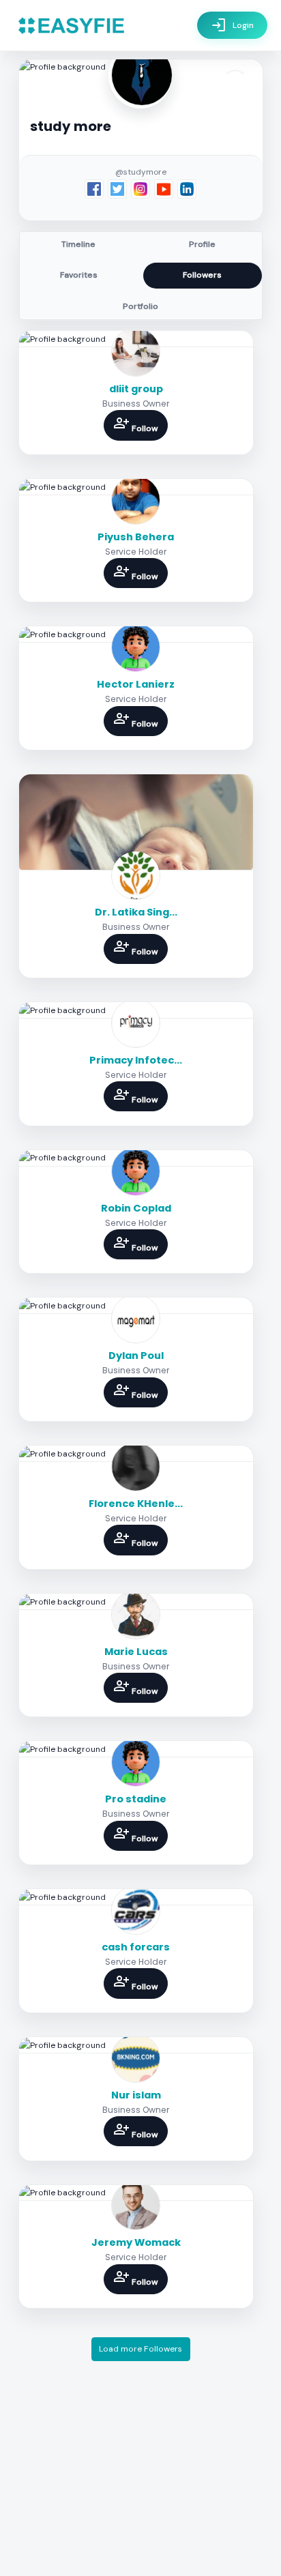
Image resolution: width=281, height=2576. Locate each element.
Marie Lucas (136, 1652)
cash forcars (136, 1947)
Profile (202, 244)
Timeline (78, 244)
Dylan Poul (136, 1356)
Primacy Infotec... (136, 1060)
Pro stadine (136, 1799)
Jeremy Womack (136, 2242)
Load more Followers (140, 2349)
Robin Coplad (136, 1208)
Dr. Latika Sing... (136, 912)
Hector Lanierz (136, 684)
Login (232, 25)
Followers (202, 275)
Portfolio (140, 306)
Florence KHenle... (136, 1504)
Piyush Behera (136, 537)
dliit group (136, 389)
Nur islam (136, 2095)
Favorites (79, 275)
